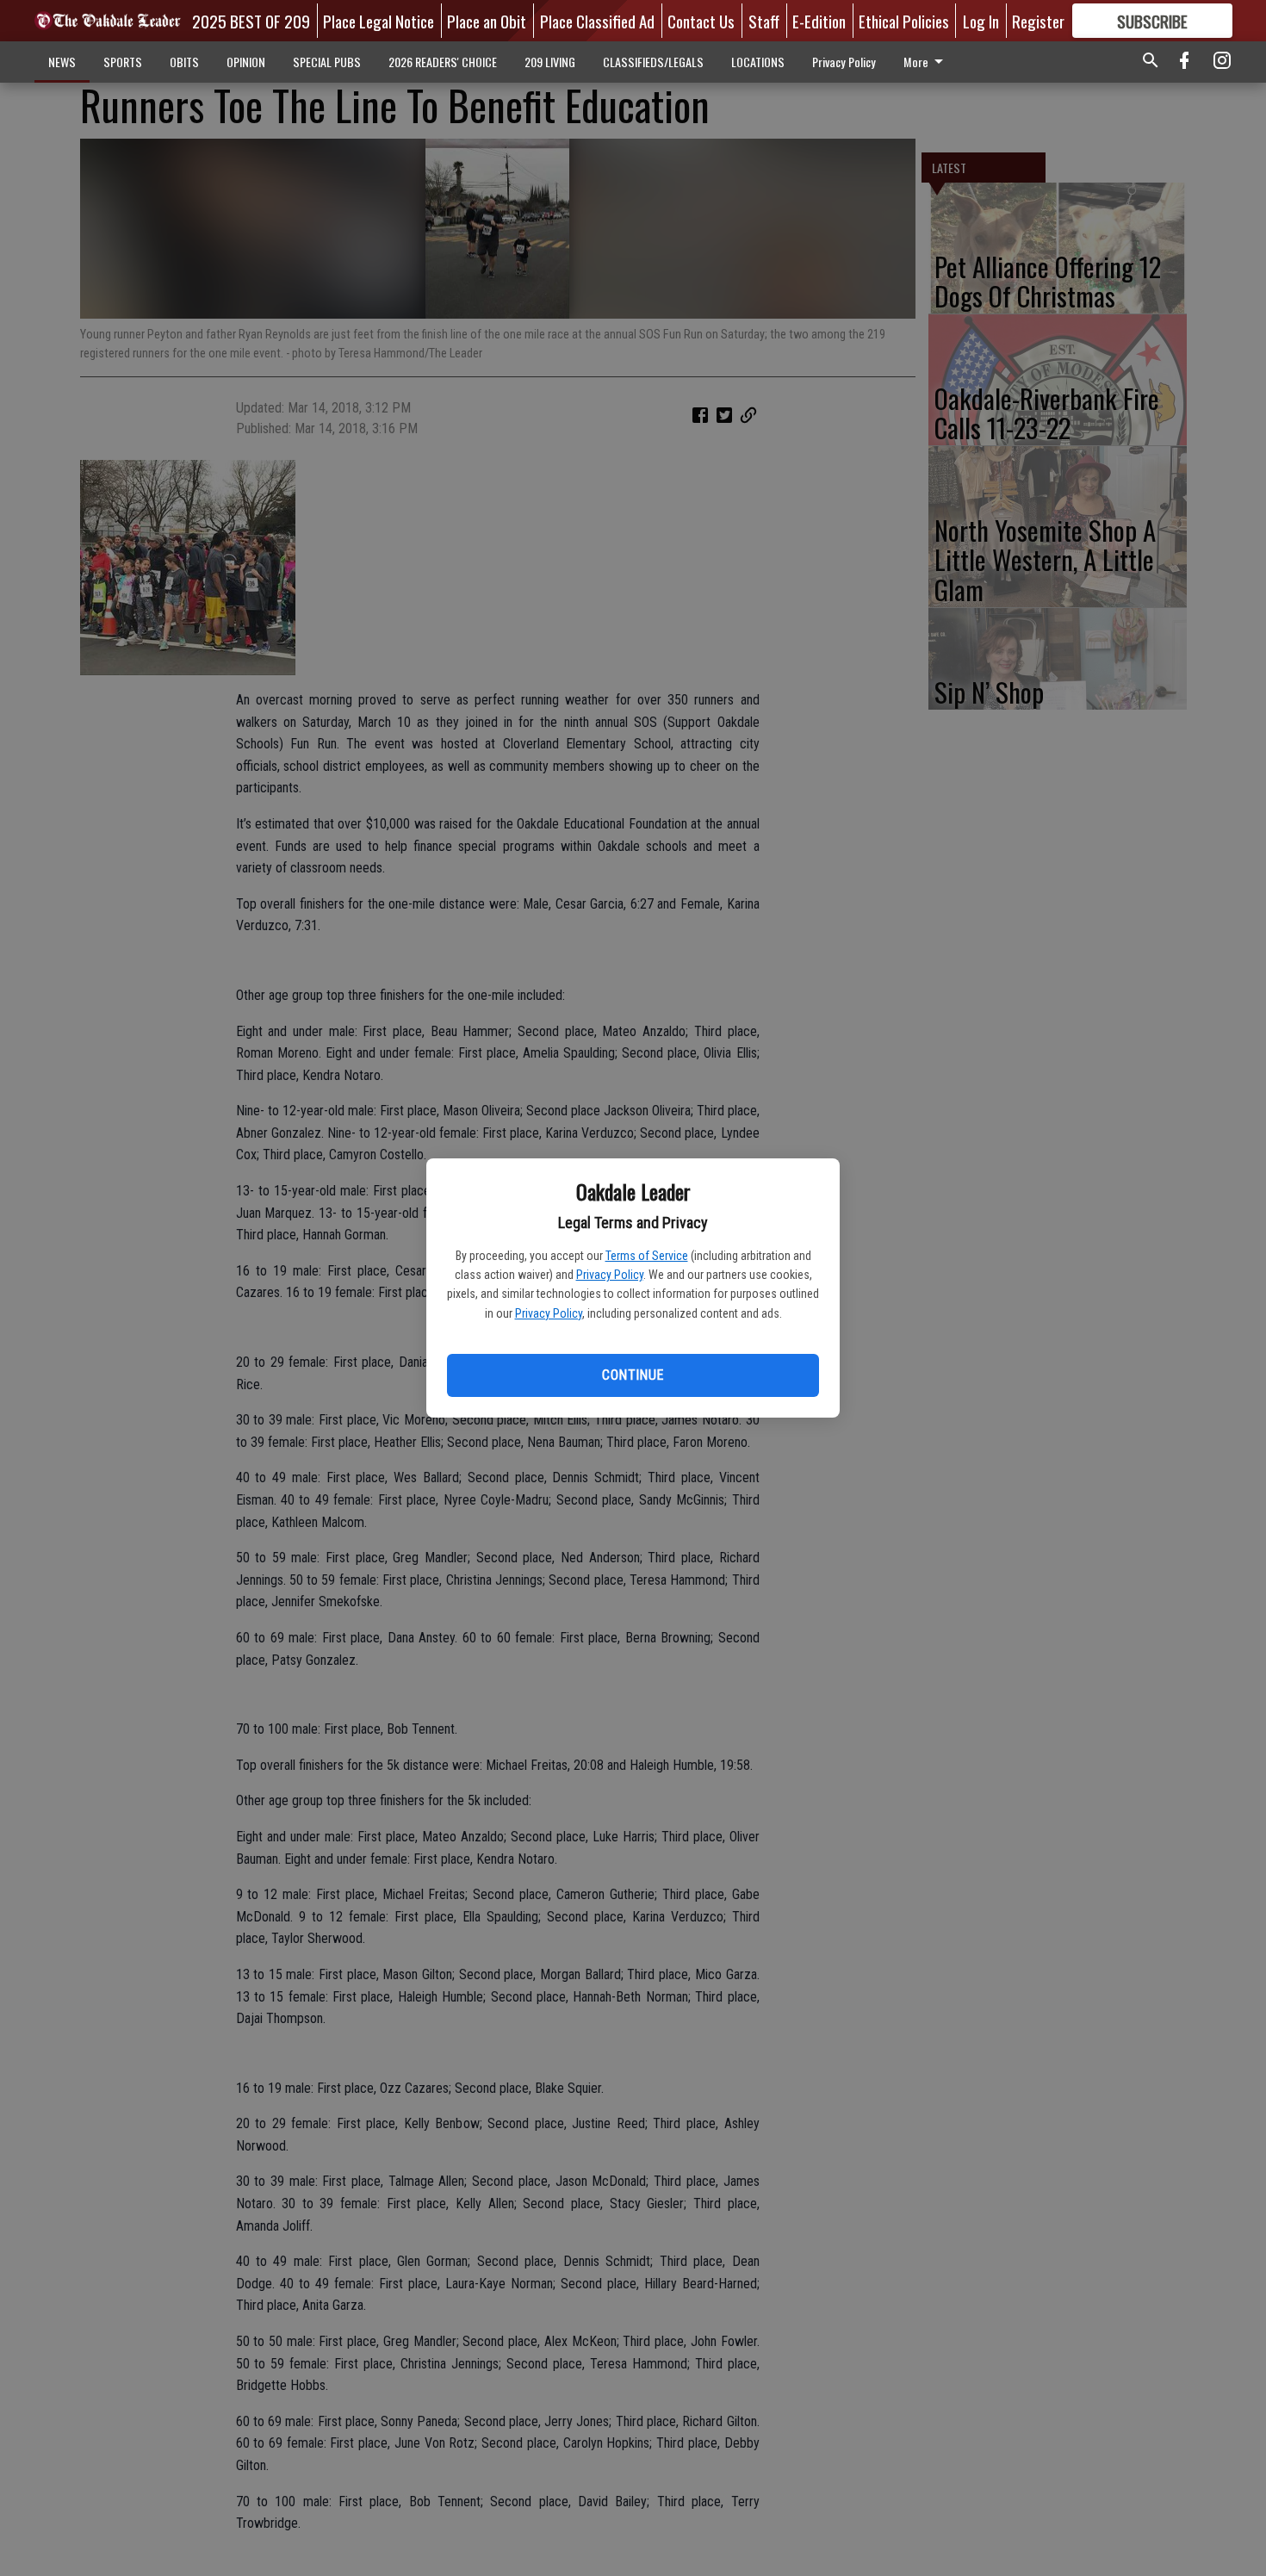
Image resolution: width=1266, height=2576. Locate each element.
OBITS (184, 62)
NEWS (62, 62)
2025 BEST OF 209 (251, 21)
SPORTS (123, 62)
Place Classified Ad (597, 21)
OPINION (246, 62)
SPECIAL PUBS (327, 62)
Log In (981, 21)
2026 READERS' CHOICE (443, 62)
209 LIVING (550, 62)
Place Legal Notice (379, 21)
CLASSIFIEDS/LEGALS (653, 62)
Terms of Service (647, 1256)
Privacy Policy (610, 1275)
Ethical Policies (904, 21)
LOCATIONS (758, 62)
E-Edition (819, 21)
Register (1038, 21)
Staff (764, 21)
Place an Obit (487, 21)
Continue (633, 1375)
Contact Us (701, 21)
